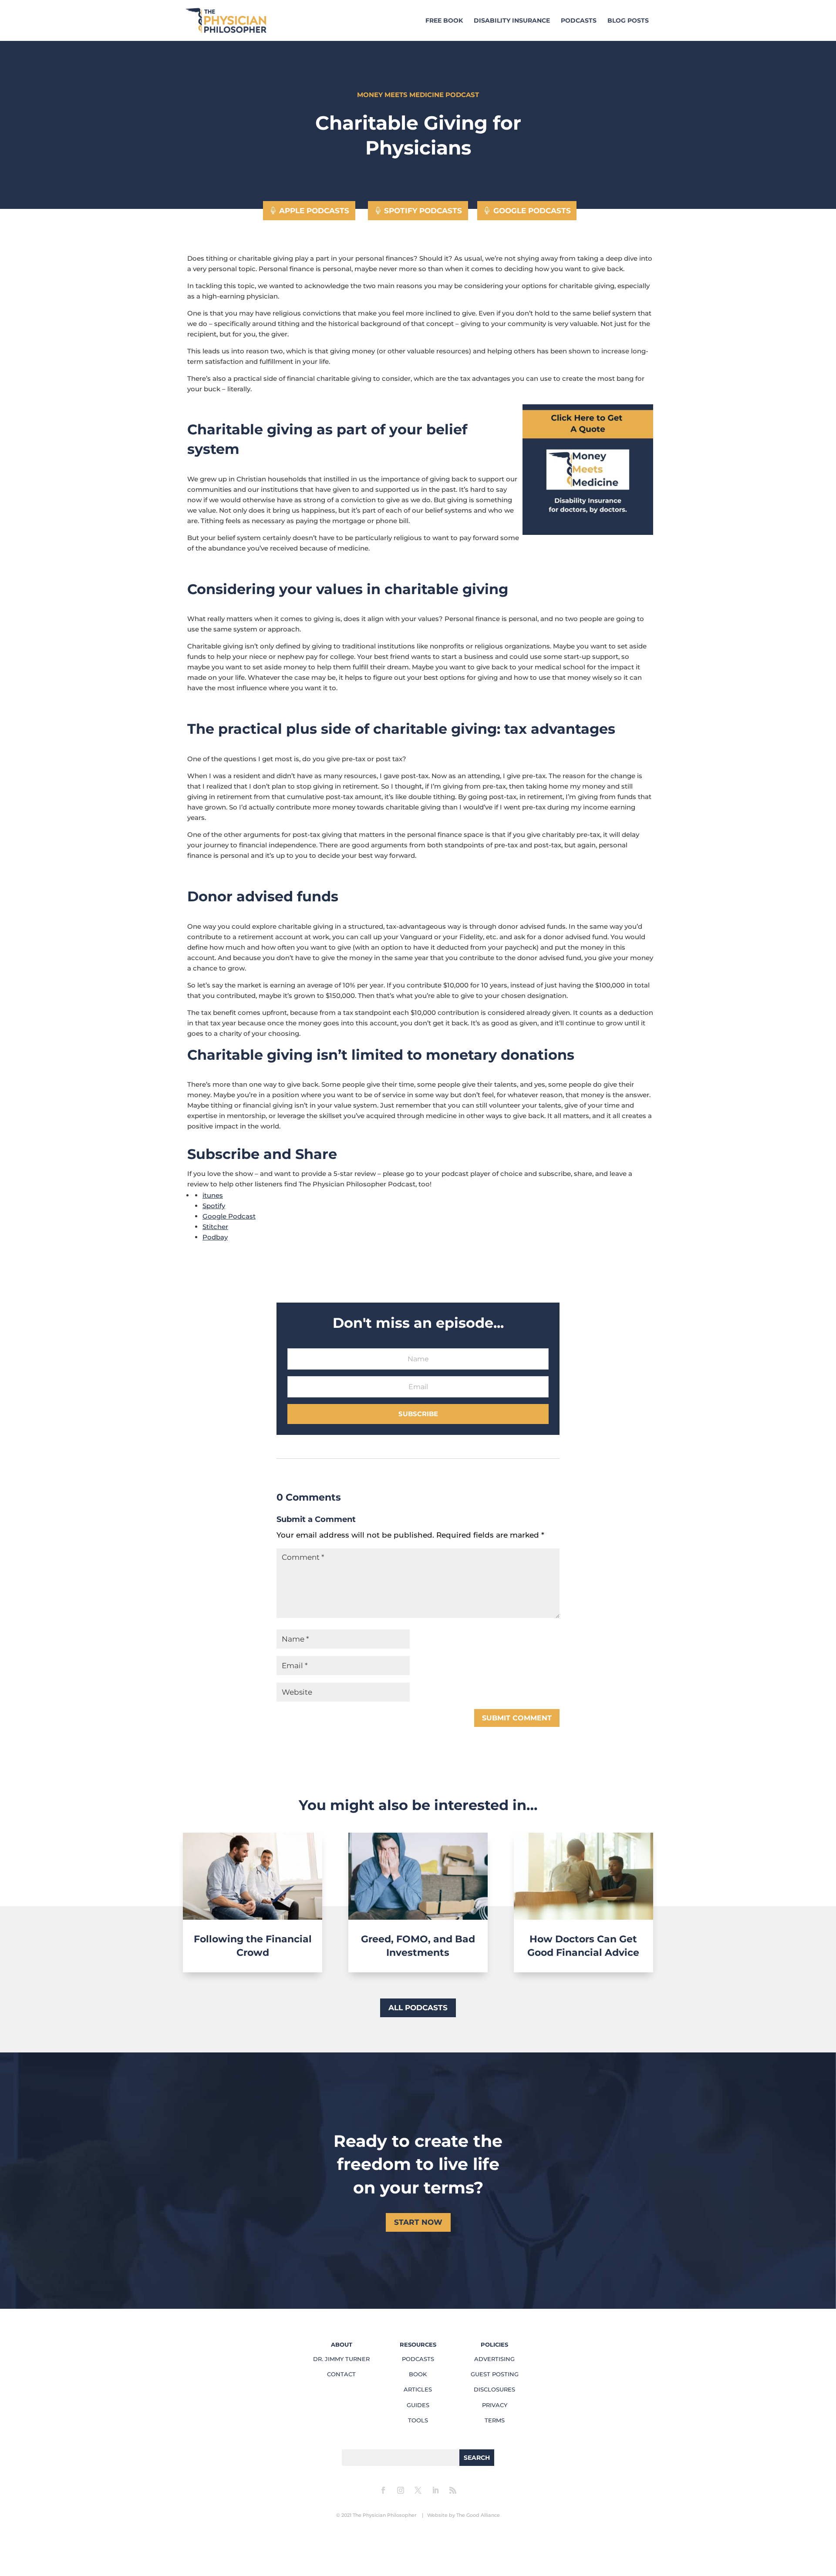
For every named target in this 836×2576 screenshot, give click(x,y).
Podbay (215, 1237)
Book (418, 2374)
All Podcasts (418, 2008)
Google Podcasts (532, 211)
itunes (213, 1195)
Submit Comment (517, 1718)
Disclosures (494, 2389)
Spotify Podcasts (423, 211)
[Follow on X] (418, 2490)
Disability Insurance (512, 21)
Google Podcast (229, 1216)
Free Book (444, 21)
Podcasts (579, 21)
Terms (495, 2420)
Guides (418, 2405)
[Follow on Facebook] (383, 2490)
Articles (418, 2389)
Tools (418, 2420)
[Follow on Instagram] (401, 2490)
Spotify (214, 1206)
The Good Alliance (478, 2515)
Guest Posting (495, 2374)
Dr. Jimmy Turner (341, 2359)
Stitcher (215, 1227)
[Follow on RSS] (453, 2490)
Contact (341, 2374)
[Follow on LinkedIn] (435, 2490)
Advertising (494, 2359)
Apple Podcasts (314, 211)
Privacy (495, 2405)
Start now (418, 2222)
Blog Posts (628, 21)
